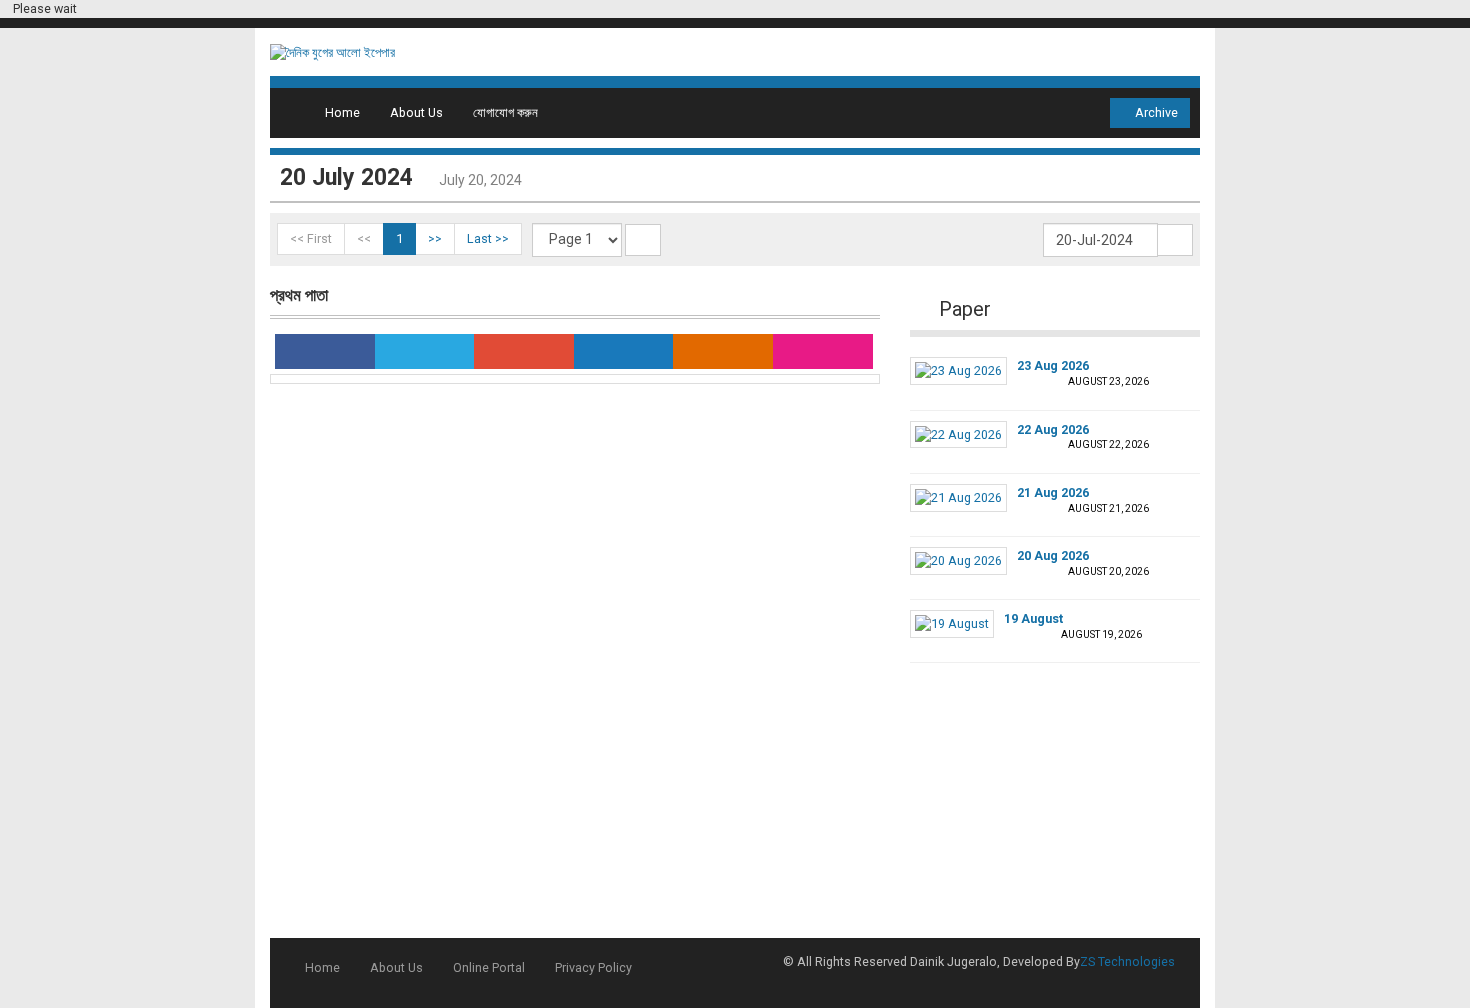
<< (364, 238)
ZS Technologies (1127, 961)
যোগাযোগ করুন (505, 112)
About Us (416, 112)
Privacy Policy (593, 967)
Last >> (488, 238)
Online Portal (489, 967)
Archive (1155, 112)
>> (435, 238)
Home (342, 112)
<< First (311, 238)
